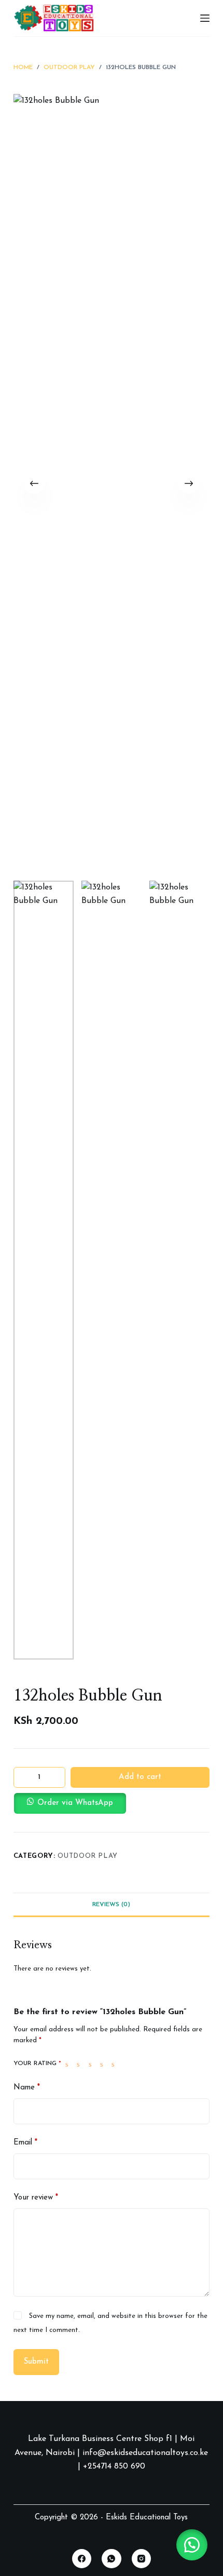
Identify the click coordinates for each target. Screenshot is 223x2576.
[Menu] (205, 18)
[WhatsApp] (112, 2559)
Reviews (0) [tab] (111, 1905)
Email (25, 2143)
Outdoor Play (88, 1856)
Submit (36, 2362)
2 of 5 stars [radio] (80, 2064)
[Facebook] (82, 2559)
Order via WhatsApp (75, 1803)
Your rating (37, 2064)
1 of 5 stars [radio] (69, 2064)
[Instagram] (142, 2559)
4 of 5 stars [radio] (104, 2064)
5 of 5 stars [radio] (115, 2064)
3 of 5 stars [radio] (92, 2064)
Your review (36, 2198)
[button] (112, 1803)
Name (27, 2088)
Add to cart (140, 1777)
